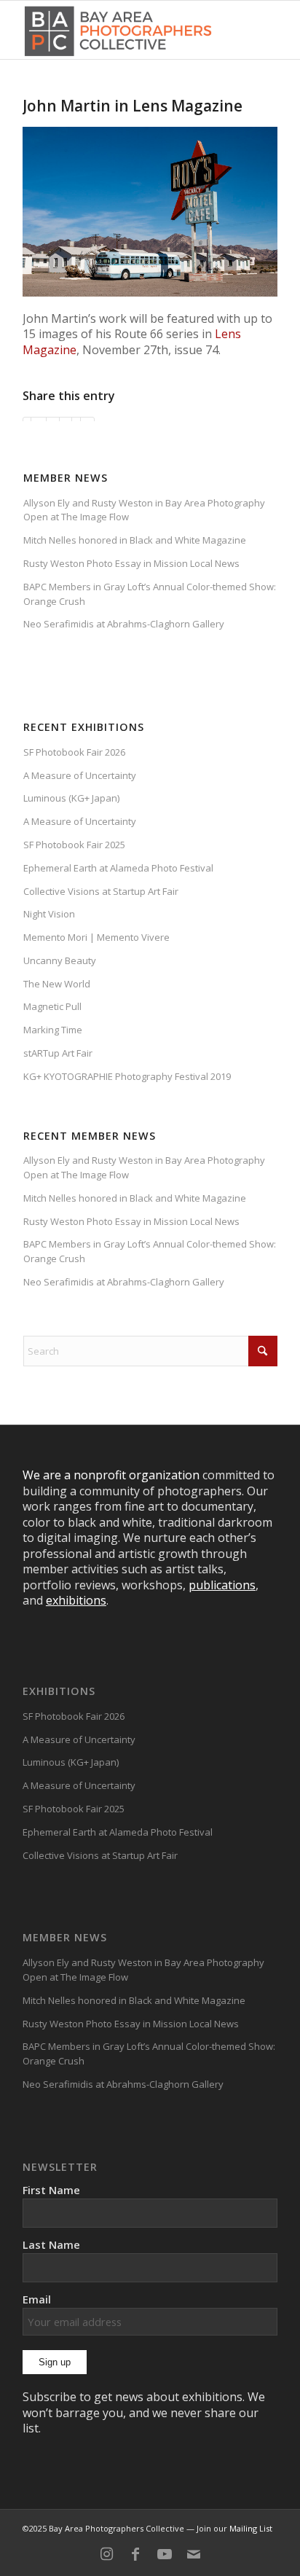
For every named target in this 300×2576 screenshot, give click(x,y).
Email (37, 2299)
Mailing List (251, 2528)
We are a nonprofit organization (111, 1475)
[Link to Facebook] (135, 2554)
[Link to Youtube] (165, 2554)
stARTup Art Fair (58, 1053)
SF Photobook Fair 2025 (74, 845)
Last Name (51, 2244)
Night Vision (49, 914)
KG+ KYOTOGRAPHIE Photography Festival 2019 (127, 1076)
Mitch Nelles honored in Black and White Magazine (135, 540)
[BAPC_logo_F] (118, 30)
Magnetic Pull (52, 1006)
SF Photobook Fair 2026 (74, 752)
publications (222, 1585)
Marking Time (53, 1030)
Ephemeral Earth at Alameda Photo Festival (118, 868)
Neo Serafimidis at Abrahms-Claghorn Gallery (124, 624)
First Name (51, 2190)
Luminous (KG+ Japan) (71, 798)
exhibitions (76, 1600)
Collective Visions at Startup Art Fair (101, 891)
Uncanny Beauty (60, 960)
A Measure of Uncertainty (80, 775)
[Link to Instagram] (106, 2554)
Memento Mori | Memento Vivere (96, 937)
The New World (57, 984)
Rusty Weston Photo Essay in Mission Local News (131, 563)
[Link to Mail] (194, 2554)
